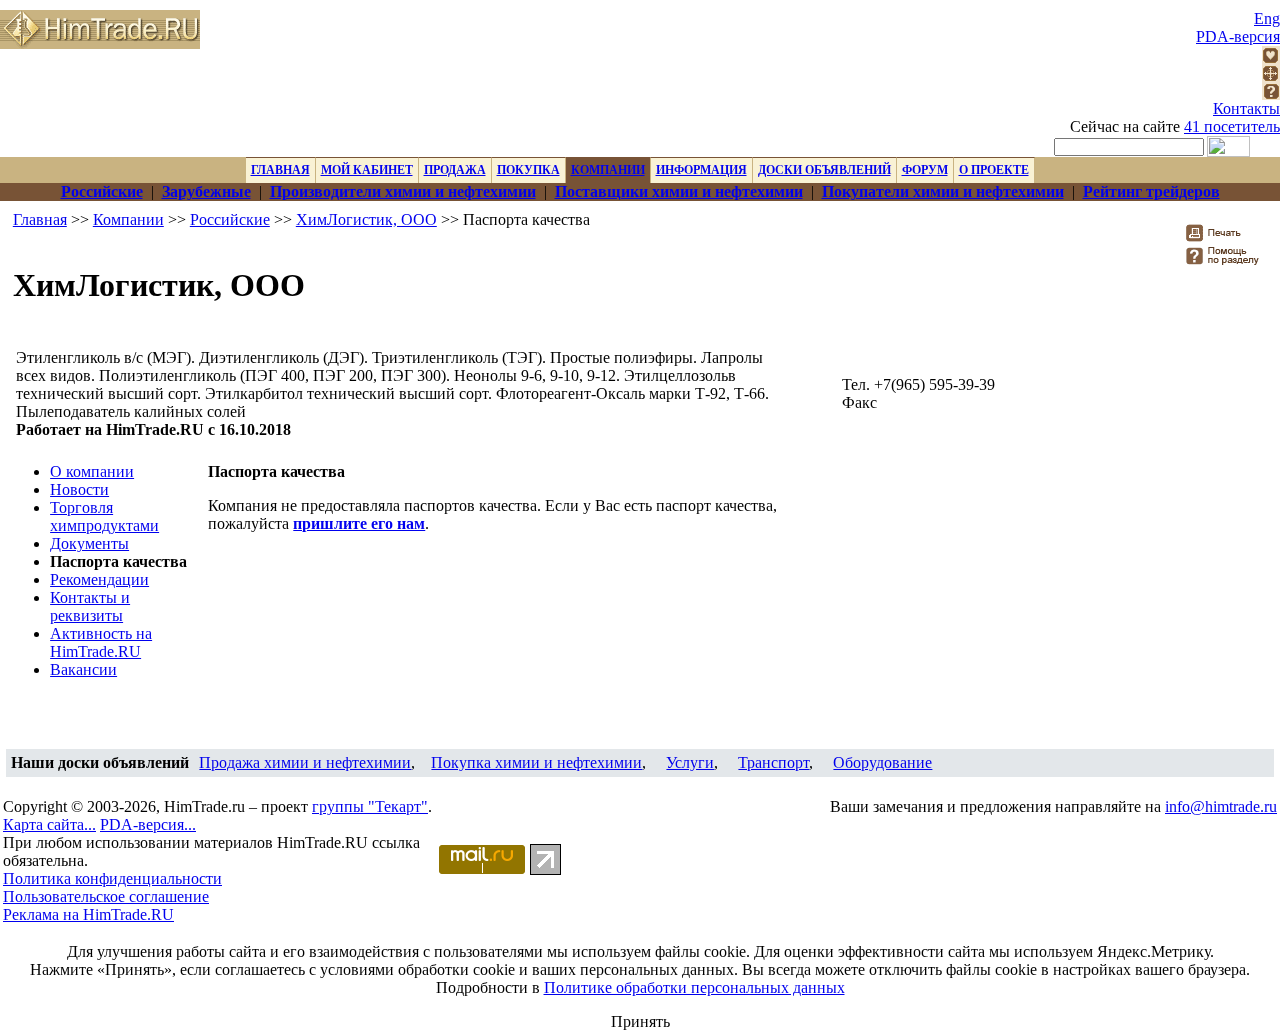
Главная (40, 219)
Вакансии (83, 669)
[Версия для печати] (1226, 238)
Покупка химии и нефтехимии (536, 762)
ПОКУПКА (528, 170)
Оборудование (882, 762)
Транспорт (773, 762)
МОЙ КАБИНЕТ (367, 170)
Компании (128, 219)
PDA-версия (1238, 36)
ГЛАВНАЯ (280, 170)
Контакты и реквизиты (90, 606)
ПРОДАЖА (455, 170)
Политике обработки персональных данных (694, 987)
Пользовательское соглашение (106, 896)
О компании (92, 471)
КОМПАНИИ (608, 170)
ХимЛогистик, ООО (366, 219)
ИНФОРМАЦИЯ (701, 170)
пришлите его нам (359, 523)
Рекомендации (99, 579)
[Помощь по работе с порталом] (1271, 94)
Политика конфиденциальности (112, 878)
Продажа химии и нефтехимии (305, 762)
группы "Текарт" (370, 806)
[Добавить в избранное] (1271, 58)
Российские (230, 219)
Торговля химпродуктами (104, 516)
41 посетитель (1232, 126)
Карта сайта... (49, 824)
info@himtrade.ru (1221, 806)
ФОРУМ (925, 170)
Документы (89, 543)
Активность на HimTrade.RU (101, 642)
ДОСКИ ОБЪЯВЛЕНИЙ (824, 170)
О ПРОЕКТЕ (994, 170)
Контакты (1246, 108)
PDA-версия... (148, 824)
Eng (1267, 18)
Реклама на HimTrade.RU (88, 914)
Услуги (690, 762)
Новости (79, 489)
